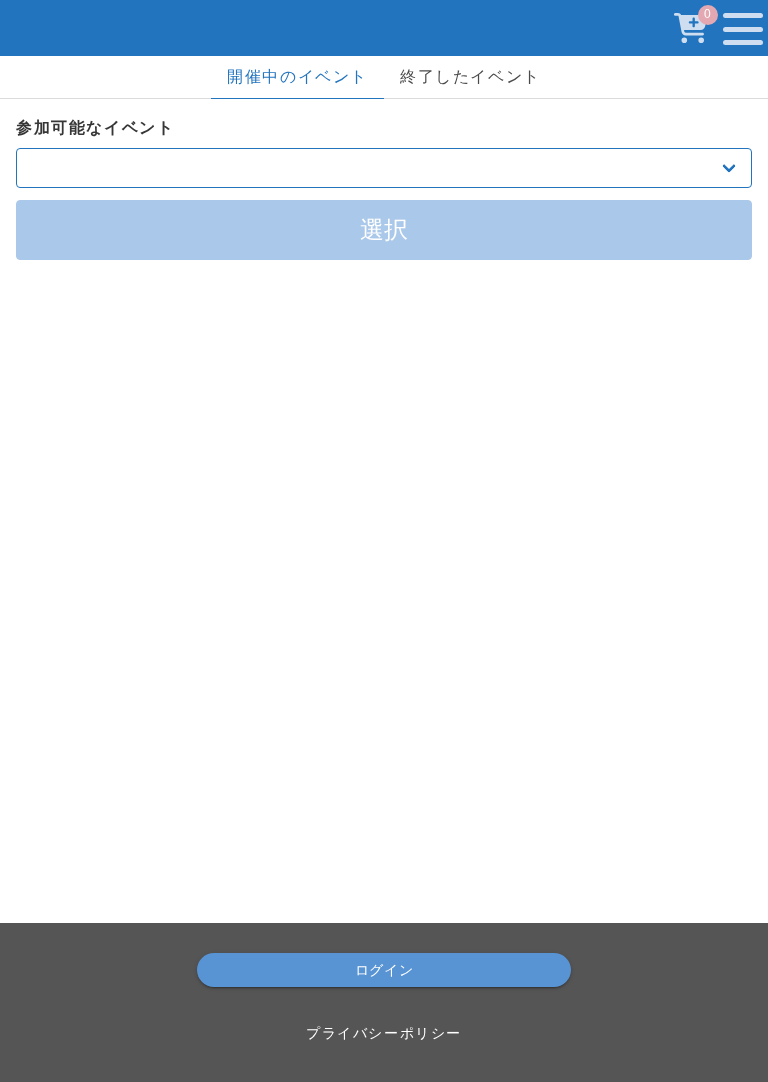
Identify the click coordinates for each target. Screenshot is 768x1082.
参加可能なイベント (95, 127)
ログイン (384, 970)
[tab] (297, 77)
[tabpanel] (384, 188)
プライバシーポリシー (384, 1033)
